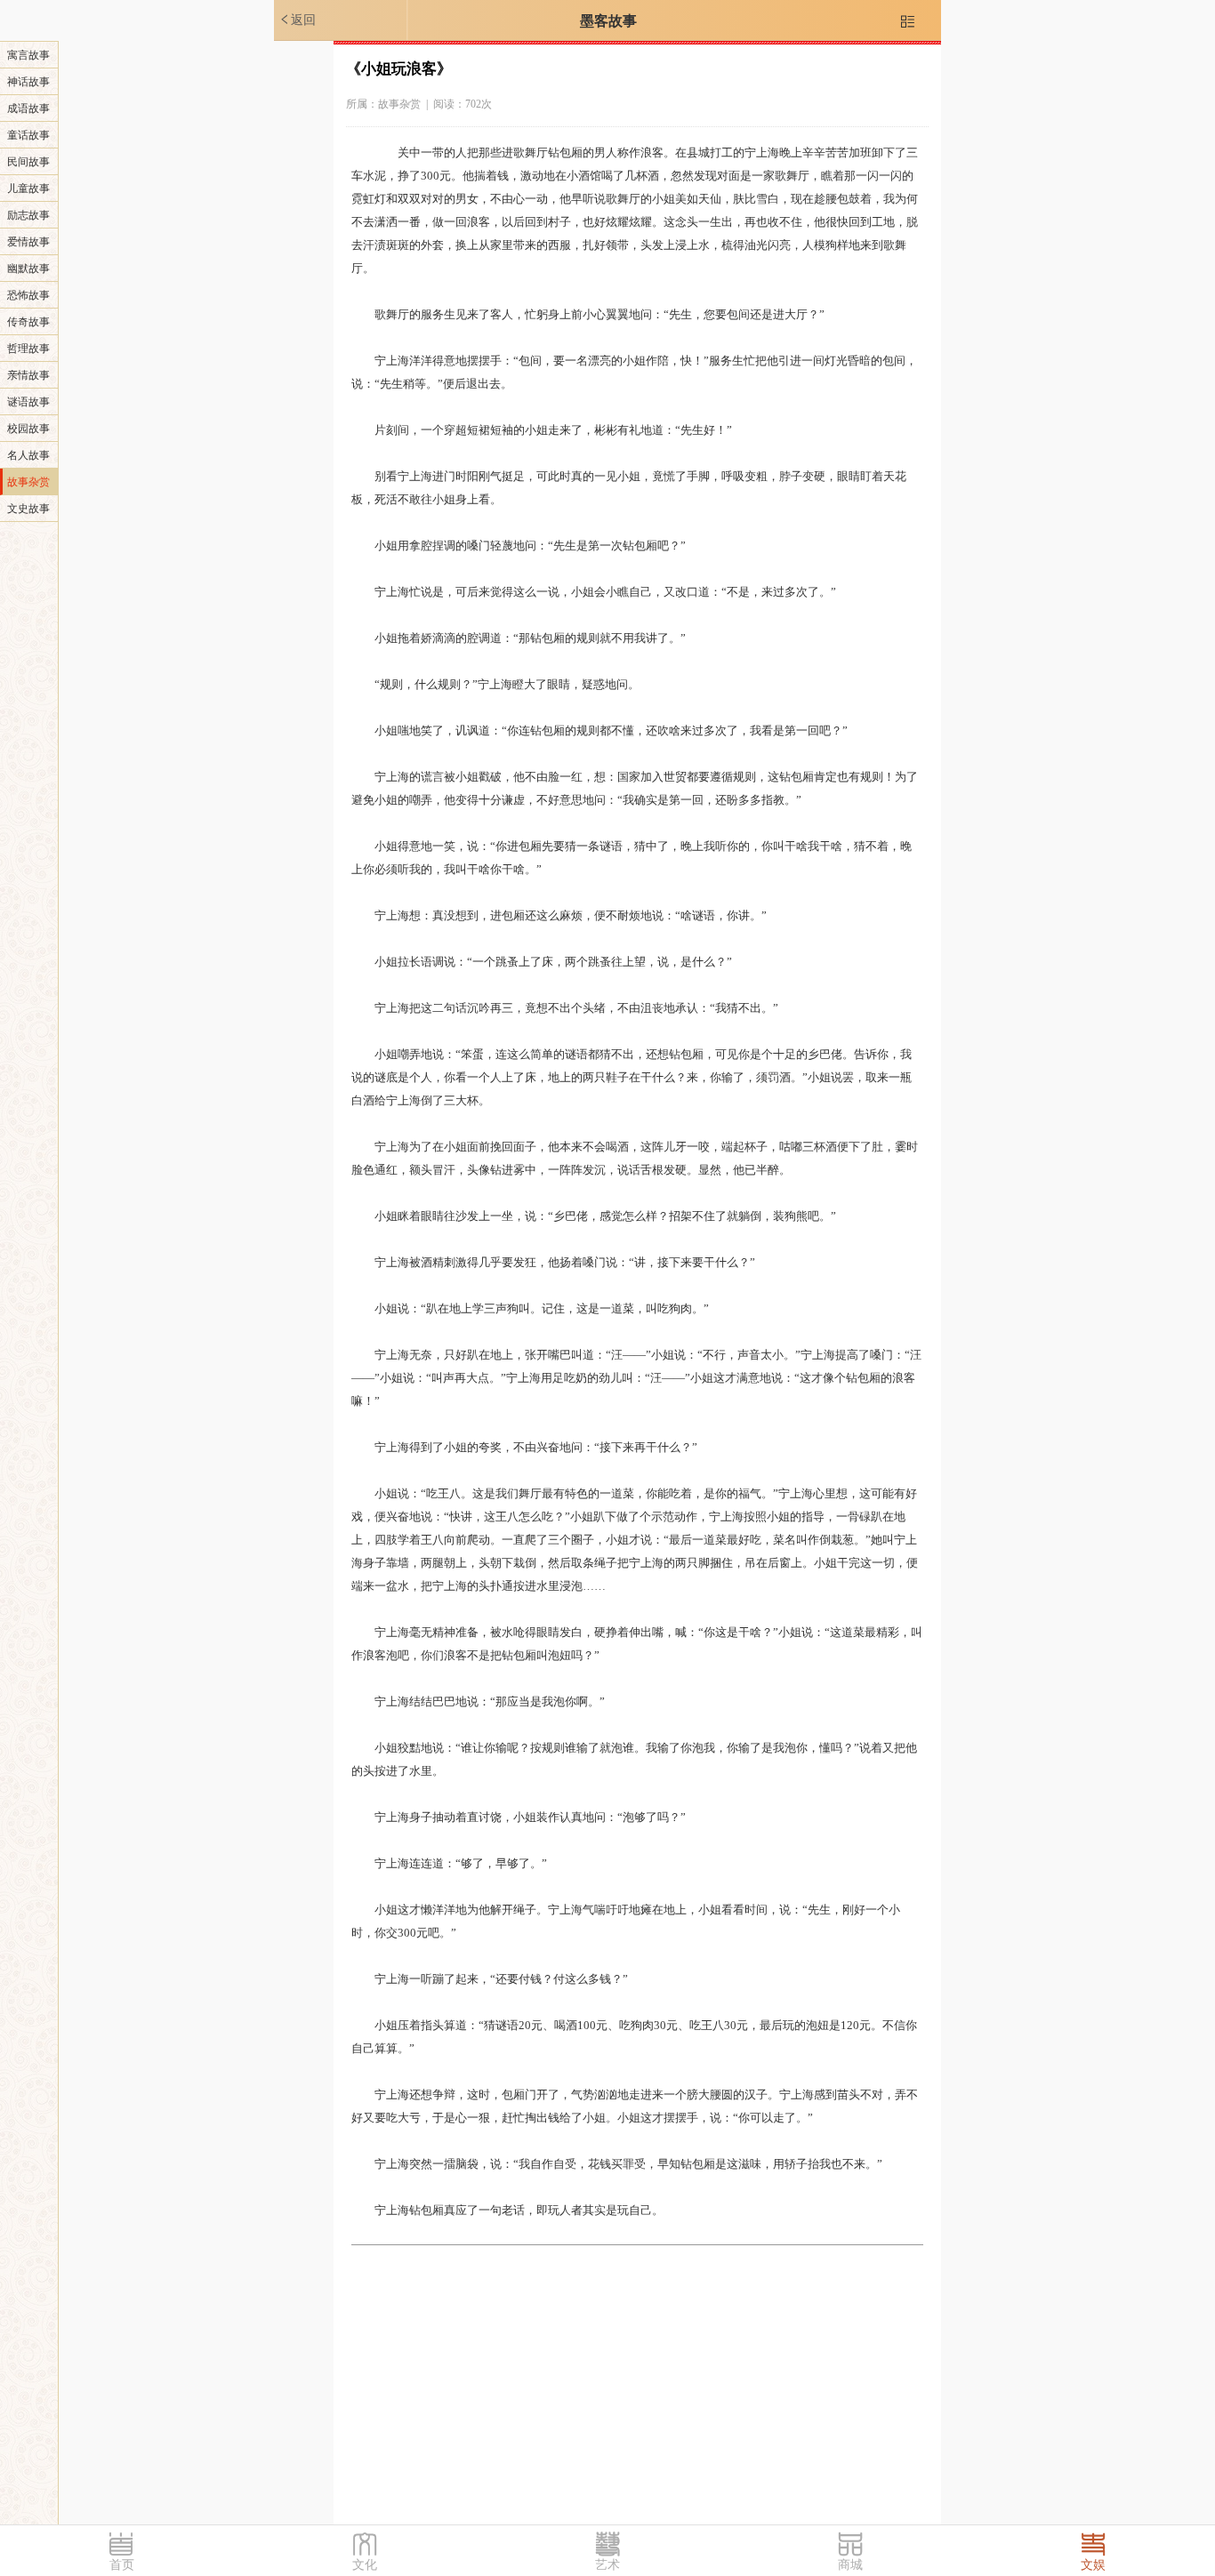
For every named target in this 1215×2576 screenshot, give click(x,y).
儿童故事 (28, 189)
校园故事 (28, 429)
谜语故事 (28, 402)
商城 (850, 2565)
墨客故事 (608, 21)
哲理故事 (28, 349)
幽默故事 (28, 269)
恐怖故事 (28, 295)
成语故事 (28, 108)
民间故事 (28, 162)
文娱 (1093, 2565)
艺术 (607, 2565)
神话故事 (28, 82)
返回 (297, 20)
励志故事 (28, 215)
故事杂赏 (28, 482)
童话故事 (28, 135)
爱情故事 (28, 242)
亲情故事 (28, 375)
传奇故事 (28, 322)
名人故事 (28, 455)
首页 (122, 2565)
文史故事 (28, 509)
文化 (365, 2565)
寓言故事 (28, 55)
